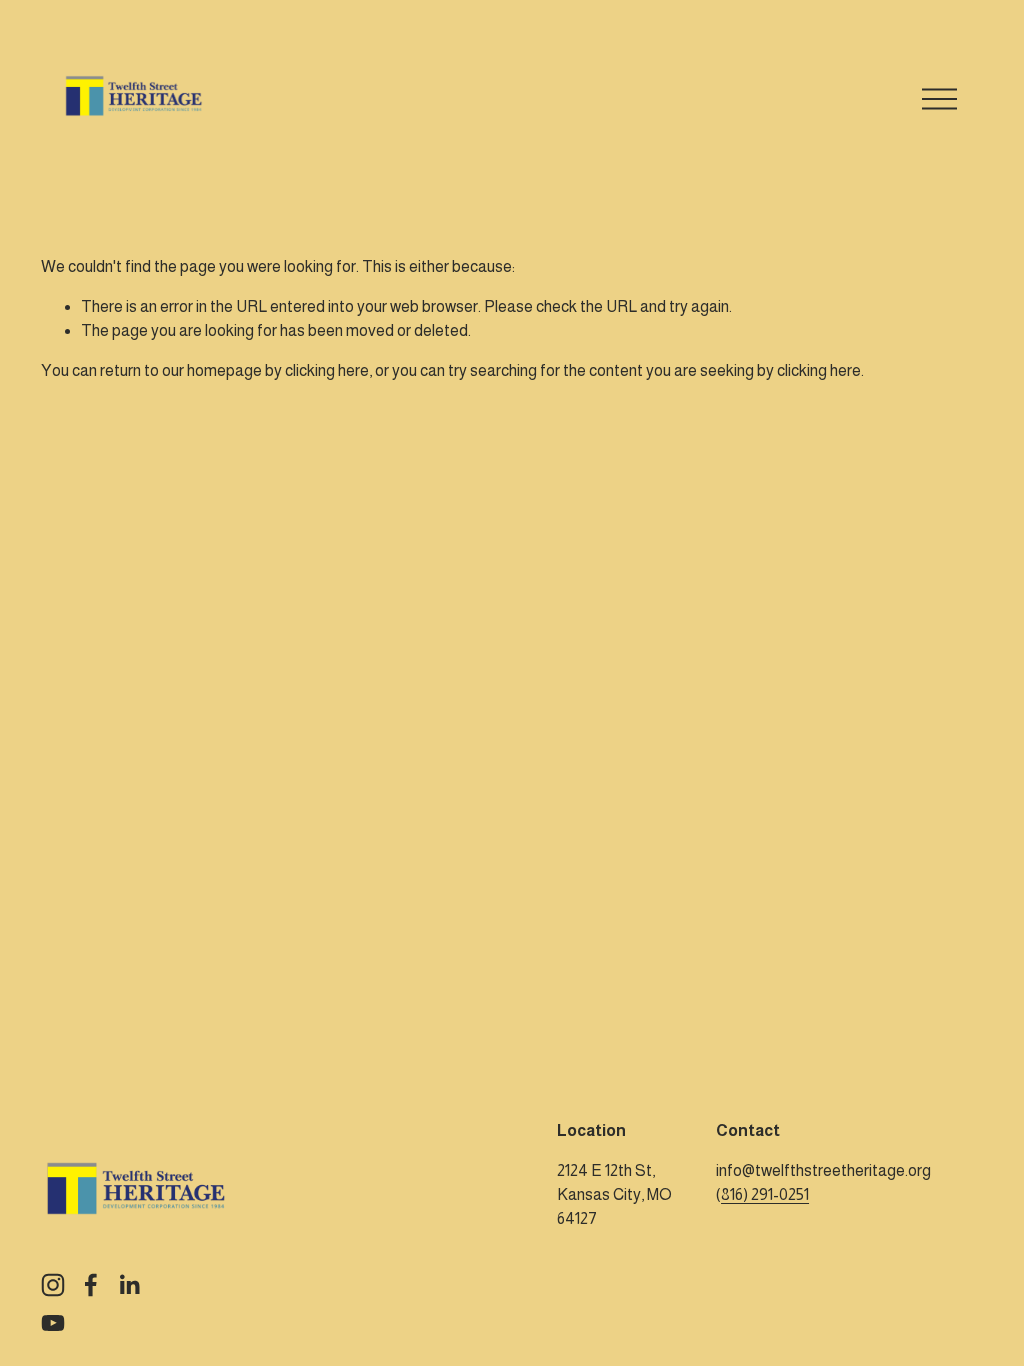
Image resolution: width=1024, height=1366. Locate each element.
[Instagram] (53, 1285)
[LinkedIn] (129, 1285)
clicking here (327, 370)
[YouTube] (53, 1323)
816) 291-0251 (765, 1194)
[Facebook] (91, 1285)
